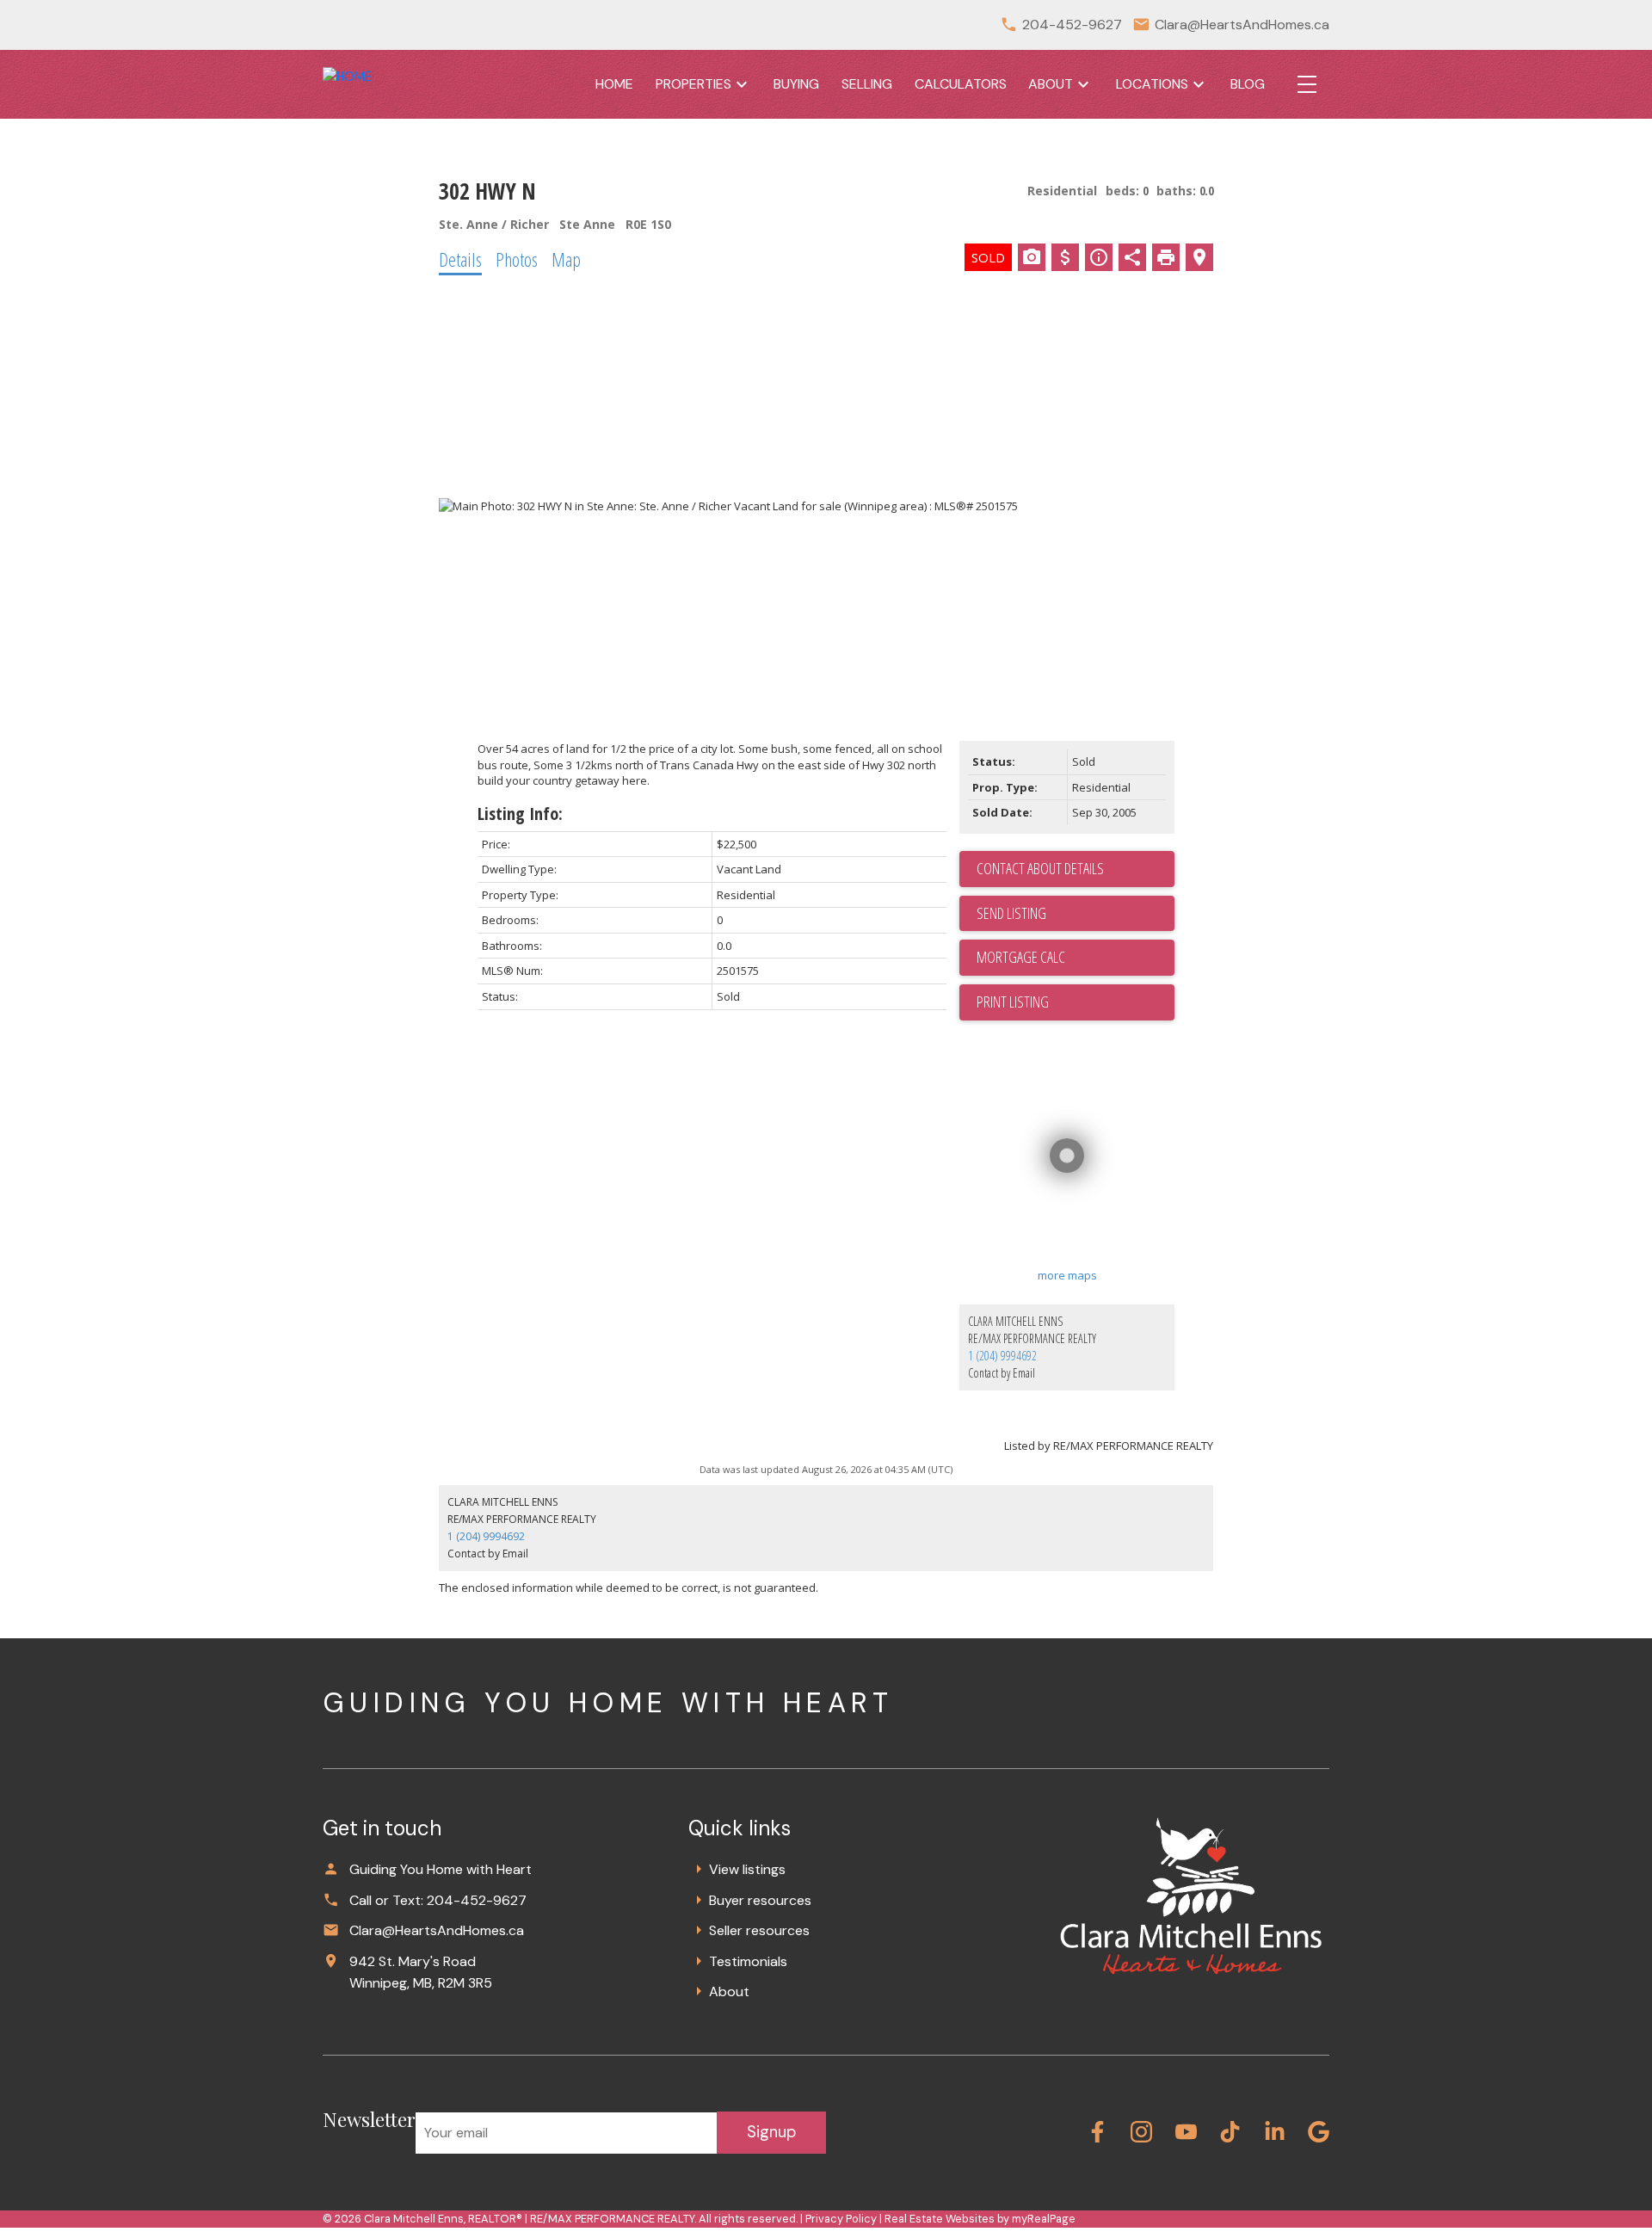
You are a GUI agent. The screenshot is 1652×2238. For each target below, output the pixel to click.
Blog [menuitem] (1248, 84)
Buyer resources (760, 1900)
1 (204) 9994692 (1002, 1356)
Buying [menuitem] (796, 84)
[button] (1097, 2132)
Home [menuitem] (614, 84)
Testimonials (748, 1961)
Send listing (1011, 913)
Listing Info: (520, 814)
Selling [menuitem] (867, 84)
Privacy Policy (841, 2219)
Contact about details (1040, 868)
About (729, 1991)
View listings (747, 1869)
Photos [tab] (517, 259)
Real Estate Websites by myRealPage (980, 2219)
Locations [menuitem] (1152, 84)
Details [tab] (460, 259)
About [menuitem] (1051, 84)
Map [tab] (566, 259)
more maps (1067, 1275)
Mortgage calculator (1076, 958)
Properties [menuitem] (693, 84)
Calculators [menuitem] (961, 84)
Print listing (1013, 1002)
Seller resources (759, 1930)
